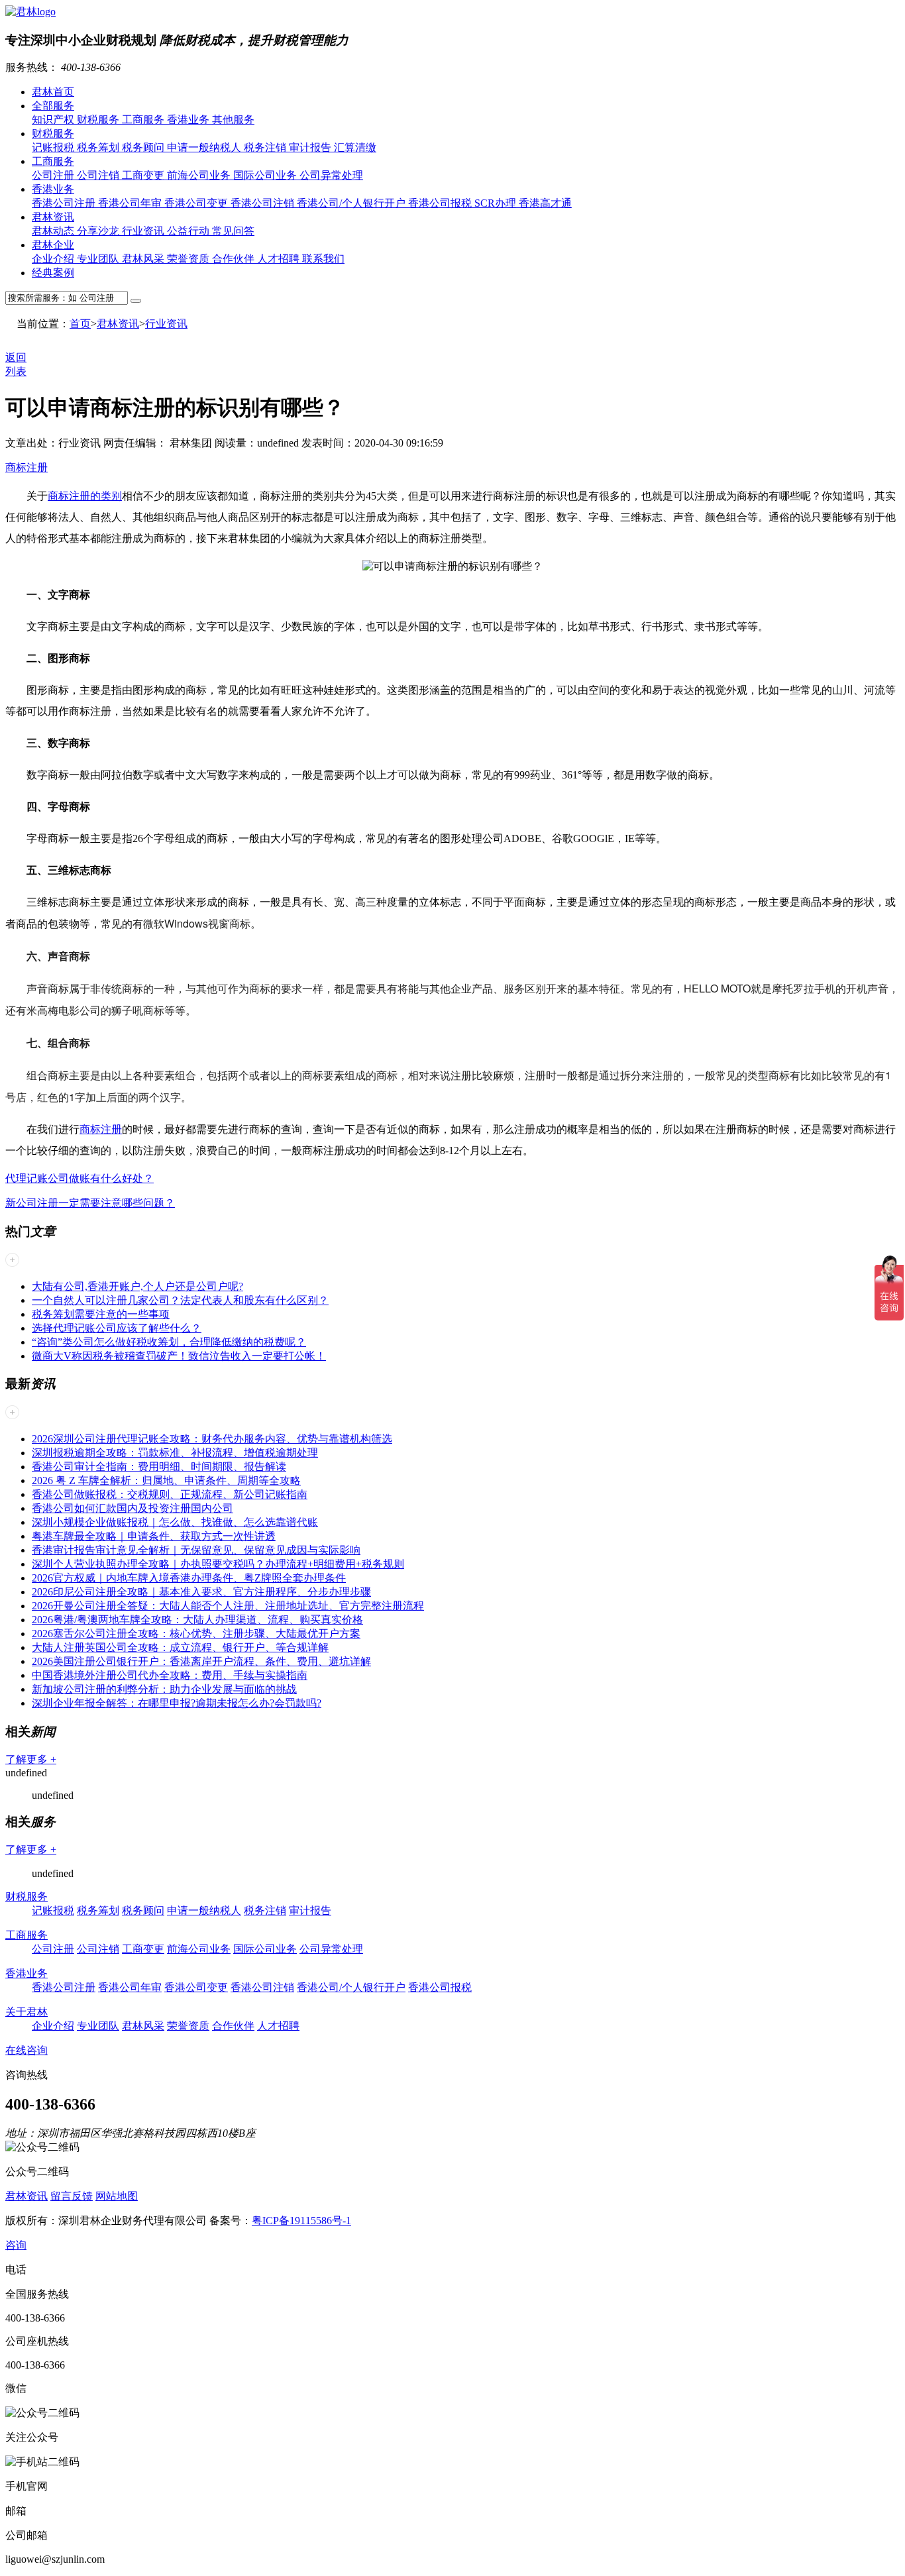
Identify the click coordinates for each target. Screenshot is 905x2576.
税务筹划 (99, 147)
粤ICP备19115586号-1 (301, 2221)
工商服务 (144, 120)
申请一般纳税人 (205, 147)
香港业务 (189, 120)
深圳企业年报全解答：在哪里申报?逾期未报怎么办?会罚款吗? (177, 1703)
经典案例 (53, 273)
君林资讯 (53, 217)
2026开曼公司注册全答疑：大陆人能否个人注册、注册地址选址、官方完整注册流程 (228, 1606)
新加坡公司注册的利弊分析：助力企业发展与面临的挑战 (164, 1689)
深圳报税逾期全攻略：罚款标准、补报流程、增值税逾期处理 (175, 1453)
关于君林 (27, 2012)
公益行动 (189, 231)
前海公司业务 (200, 175)
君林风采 (144, 259)
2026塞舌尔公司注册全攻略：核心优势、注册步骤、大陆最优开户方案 (196, 1634)
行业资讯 (144, 231)
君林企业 (53, 245)
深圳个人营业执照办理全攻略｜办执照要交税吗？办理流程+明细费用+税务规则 (218, 1564)
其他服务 (233, 120)
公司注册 (54, 175)
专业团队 (99, 259)
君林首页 (53, 92)
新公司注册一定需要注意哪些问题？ (90, 1203)
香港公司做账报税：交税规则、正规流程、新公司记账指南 (170, 1494)
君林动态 (54, 231)
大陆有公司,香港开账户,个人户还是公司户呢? (137, 1286)
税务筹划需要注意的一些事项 (101, 1314)
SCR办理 (497, 203)
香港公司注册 (65, 203)
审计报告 (311, 147)
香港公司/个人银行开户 (352, 203)
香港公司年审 (131, 203)
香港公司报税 (441, 203)
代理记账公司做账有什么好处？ (80, 1178)
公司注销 (99, 175)
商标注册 (27, 467)
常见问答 (233, 231)
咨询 (16, 2245)
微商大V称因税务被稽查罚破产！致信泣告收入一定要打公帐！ (179, 1356)
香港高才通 (545, 203)
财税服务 (99, 120)
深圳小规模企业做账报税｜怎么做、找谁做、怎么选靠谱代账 (175, 1522)
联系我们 (323, 259)
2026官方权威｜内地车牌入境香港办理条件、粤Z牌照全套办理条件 (189, 1578)
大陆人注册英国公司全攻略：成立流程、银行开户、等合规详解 (180, 1647)
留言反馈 (72, 2196)
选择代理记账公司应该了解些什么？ (117, 1328)
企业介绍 (54, 259)
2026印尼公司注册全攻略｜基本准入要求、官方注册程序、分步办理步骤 (201, 1592)
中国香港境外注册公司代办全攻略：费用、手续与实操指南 (170, 1675)
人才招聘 (280, 259)
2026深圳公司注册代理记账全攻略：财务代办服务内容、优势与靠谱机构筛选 (212, 1439)
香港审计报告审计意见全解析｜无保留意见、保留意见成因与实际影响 (196, 1550)
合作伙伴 (235, 259)
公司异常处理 (331, 175)
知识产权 (54, 120)
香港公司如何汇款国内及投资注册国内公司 (133, 1508)
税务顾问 (144, 147)
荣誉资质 (189, 259)
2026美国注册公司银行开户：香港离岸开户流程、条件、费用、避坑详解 (201, 1661)
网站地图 (117, 2196)
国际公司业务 (266, 175)
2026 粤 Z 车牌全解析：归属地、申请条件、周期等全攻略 (166, 1480)
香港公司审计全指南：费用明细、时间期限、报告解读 (159, 1467)
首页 (80, 324)
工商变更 (144, 175)
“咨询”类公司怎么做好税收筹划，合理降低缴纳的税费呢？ (169, 1342)
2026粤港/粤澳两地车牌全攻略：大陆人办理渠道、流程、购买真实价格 (197, 1620)
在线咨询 (27, 2050)
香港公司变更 (197, 203)
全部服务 (53, 106)
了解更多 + (31, 1759)
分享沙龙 (99, 231)
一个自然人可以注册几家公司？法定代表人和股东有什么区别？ (180, 1300)
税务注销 (266, 147)
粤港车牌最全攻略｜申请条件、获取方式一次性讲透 (154, 1536)
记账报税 (54, 147)
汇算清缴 (355, 147)
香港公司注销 (264, 203)
